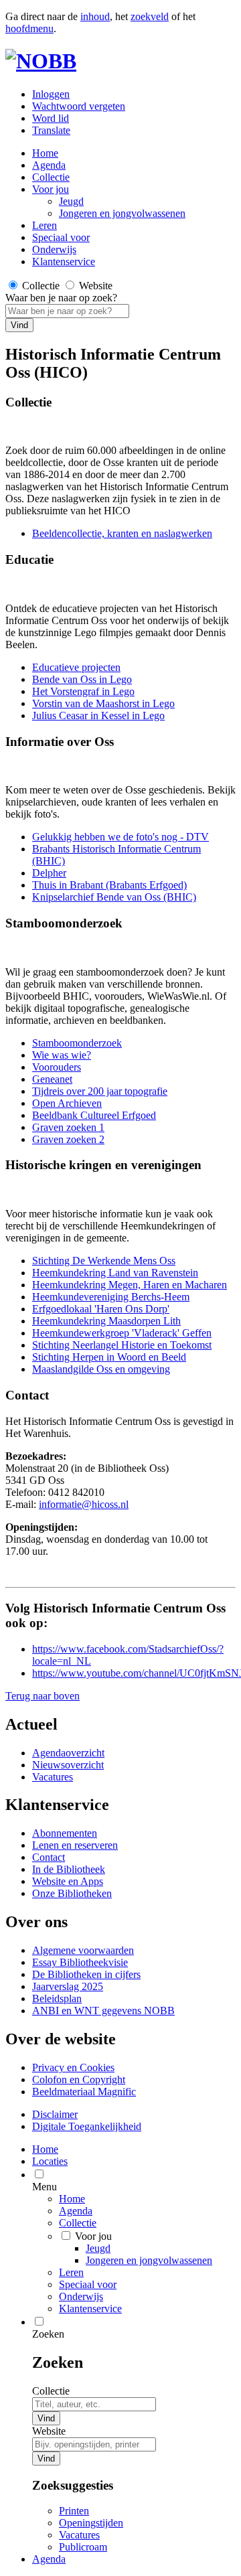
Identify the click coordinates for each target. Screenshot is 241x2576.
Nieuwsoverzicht (68, 1765)
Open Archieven (67, 1103)
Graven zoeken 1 (68, 1127)
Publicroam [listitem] (83, 2547)
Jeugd (71, 201)
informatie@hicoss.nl (84, 1504)
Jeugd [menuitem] (98, 2248)
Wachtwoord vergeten (79, 106)
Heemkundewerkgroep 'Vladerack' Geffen (122, 1333)
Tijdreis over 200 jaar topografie (100, 1091)
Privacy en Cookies (73, 2067)
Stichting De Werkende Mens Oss (104, 1261)
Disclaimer (55, 2114)
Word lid (51, 118)
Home (72, 2199)
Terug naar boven (43, 1696)
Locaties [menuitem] (50, 2161)
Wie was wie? (62, 1055)
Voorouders (57, 1067)
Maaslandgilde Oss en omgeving (101, 1369)
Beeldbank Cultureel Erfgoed (94, 1115)
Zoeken (48, 2334)
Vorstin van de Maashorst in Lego (103, 703)
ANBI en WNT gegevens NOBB (103, 2011)
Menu (45, 2187)
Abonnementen (65, 1833)
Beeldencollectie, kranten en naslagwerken (122, 533)
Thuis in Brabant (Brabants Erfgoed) (109, 885)
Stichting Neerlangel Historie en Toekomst (122, 1345)
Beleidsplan (57, 1998)
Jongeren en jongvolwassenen (122, 213)
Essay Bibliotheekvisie (80, 1962)
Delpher (49, 873)
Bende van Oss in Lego (82, 679)
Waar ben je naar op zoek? (61, 298)
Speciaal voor (61, 237)
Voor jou (51, 189)
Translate (51, 130)
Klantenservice (64, 261)
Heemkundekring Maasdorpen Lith (106, 1321)
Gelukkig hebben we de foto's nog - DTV (120, 837)
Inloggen (51, 94)
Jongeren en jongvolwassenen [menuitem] (149, 2260)
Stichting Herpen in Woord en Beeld (109, 1357)
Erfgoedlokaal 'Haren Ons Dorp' (101, 1309)
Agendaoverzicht (68, 1753)
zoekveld (150, 16)
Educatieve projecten (76, 667)
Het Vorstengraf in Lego (83, 691)
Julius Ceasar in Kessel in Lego (98, 715)
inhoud (95, 16)
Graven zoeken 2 (68, 1139)
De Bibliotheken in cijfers (86, 1974)
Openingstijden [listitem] (91, 2523)
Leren (45, 225)
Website (49, 2431)
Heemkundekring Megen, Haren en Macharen (130, 1285)
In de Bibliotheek (69, 1869)
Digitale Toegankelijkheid (87, 2126)
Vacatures (53, 1777)
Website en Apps (68, 1881)
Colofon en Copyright (79, 2079)
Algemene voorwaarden (83, 1950)
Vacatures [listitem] (79, 2535)
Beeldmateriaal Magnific (84, 2092)
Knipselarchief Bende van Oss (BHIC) (114, 897)
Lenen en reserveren (75, 1845)
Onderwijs (54, 249)
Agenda (49, 165)
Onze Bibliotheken (72, 1893)
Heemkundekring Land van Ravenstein (115, 1273)
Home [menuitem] (45, 2149)
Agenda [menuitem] (49, 2559)
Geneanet (52, 1079)
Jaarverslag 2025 (68, 1986)
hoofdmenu (29, 28)
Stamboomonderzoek (77, 1043)
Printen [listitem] (74, 2511)
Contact (49, 1857)
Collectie (51, 177)
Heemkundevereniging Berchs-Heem (111, 1297)
